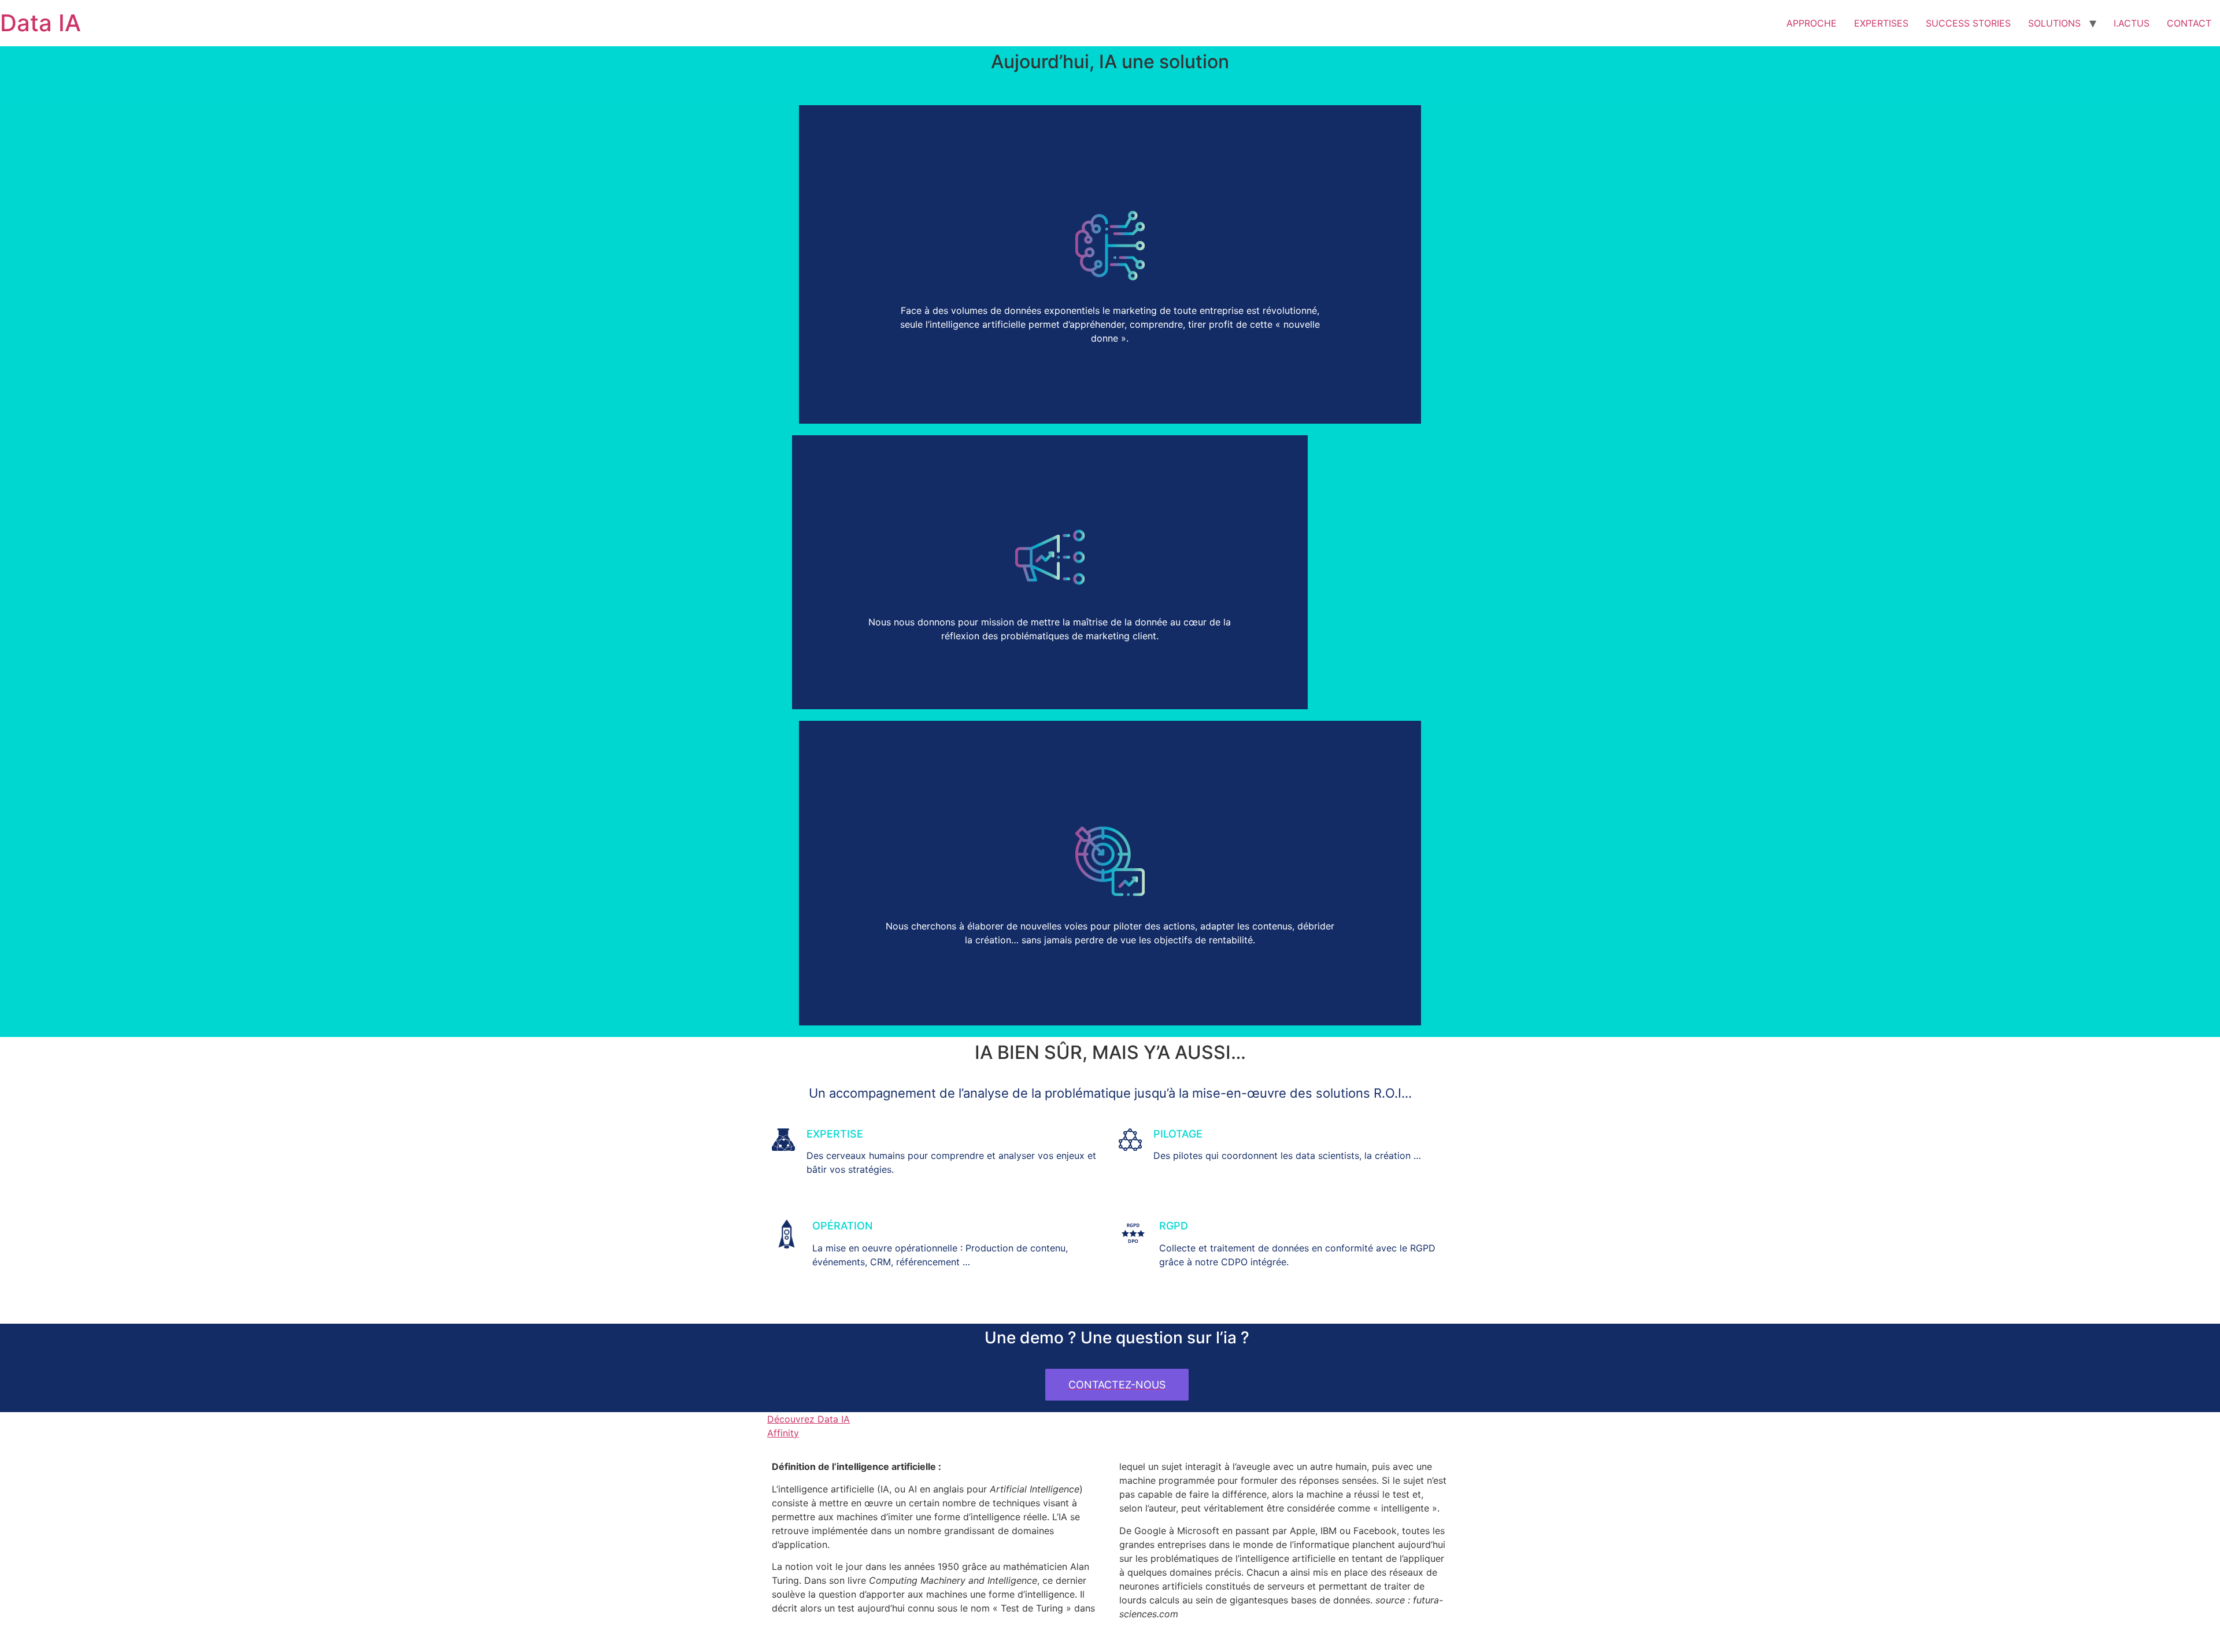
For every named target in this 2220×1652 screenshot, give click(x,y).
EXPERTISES (1881, 23)
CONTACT (2189, 23)
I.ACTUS (2132, 23)
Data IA (40, 23)
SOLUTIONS (2054, 23)
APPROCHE (1812, 23)
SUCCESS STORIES (1968, 23)
